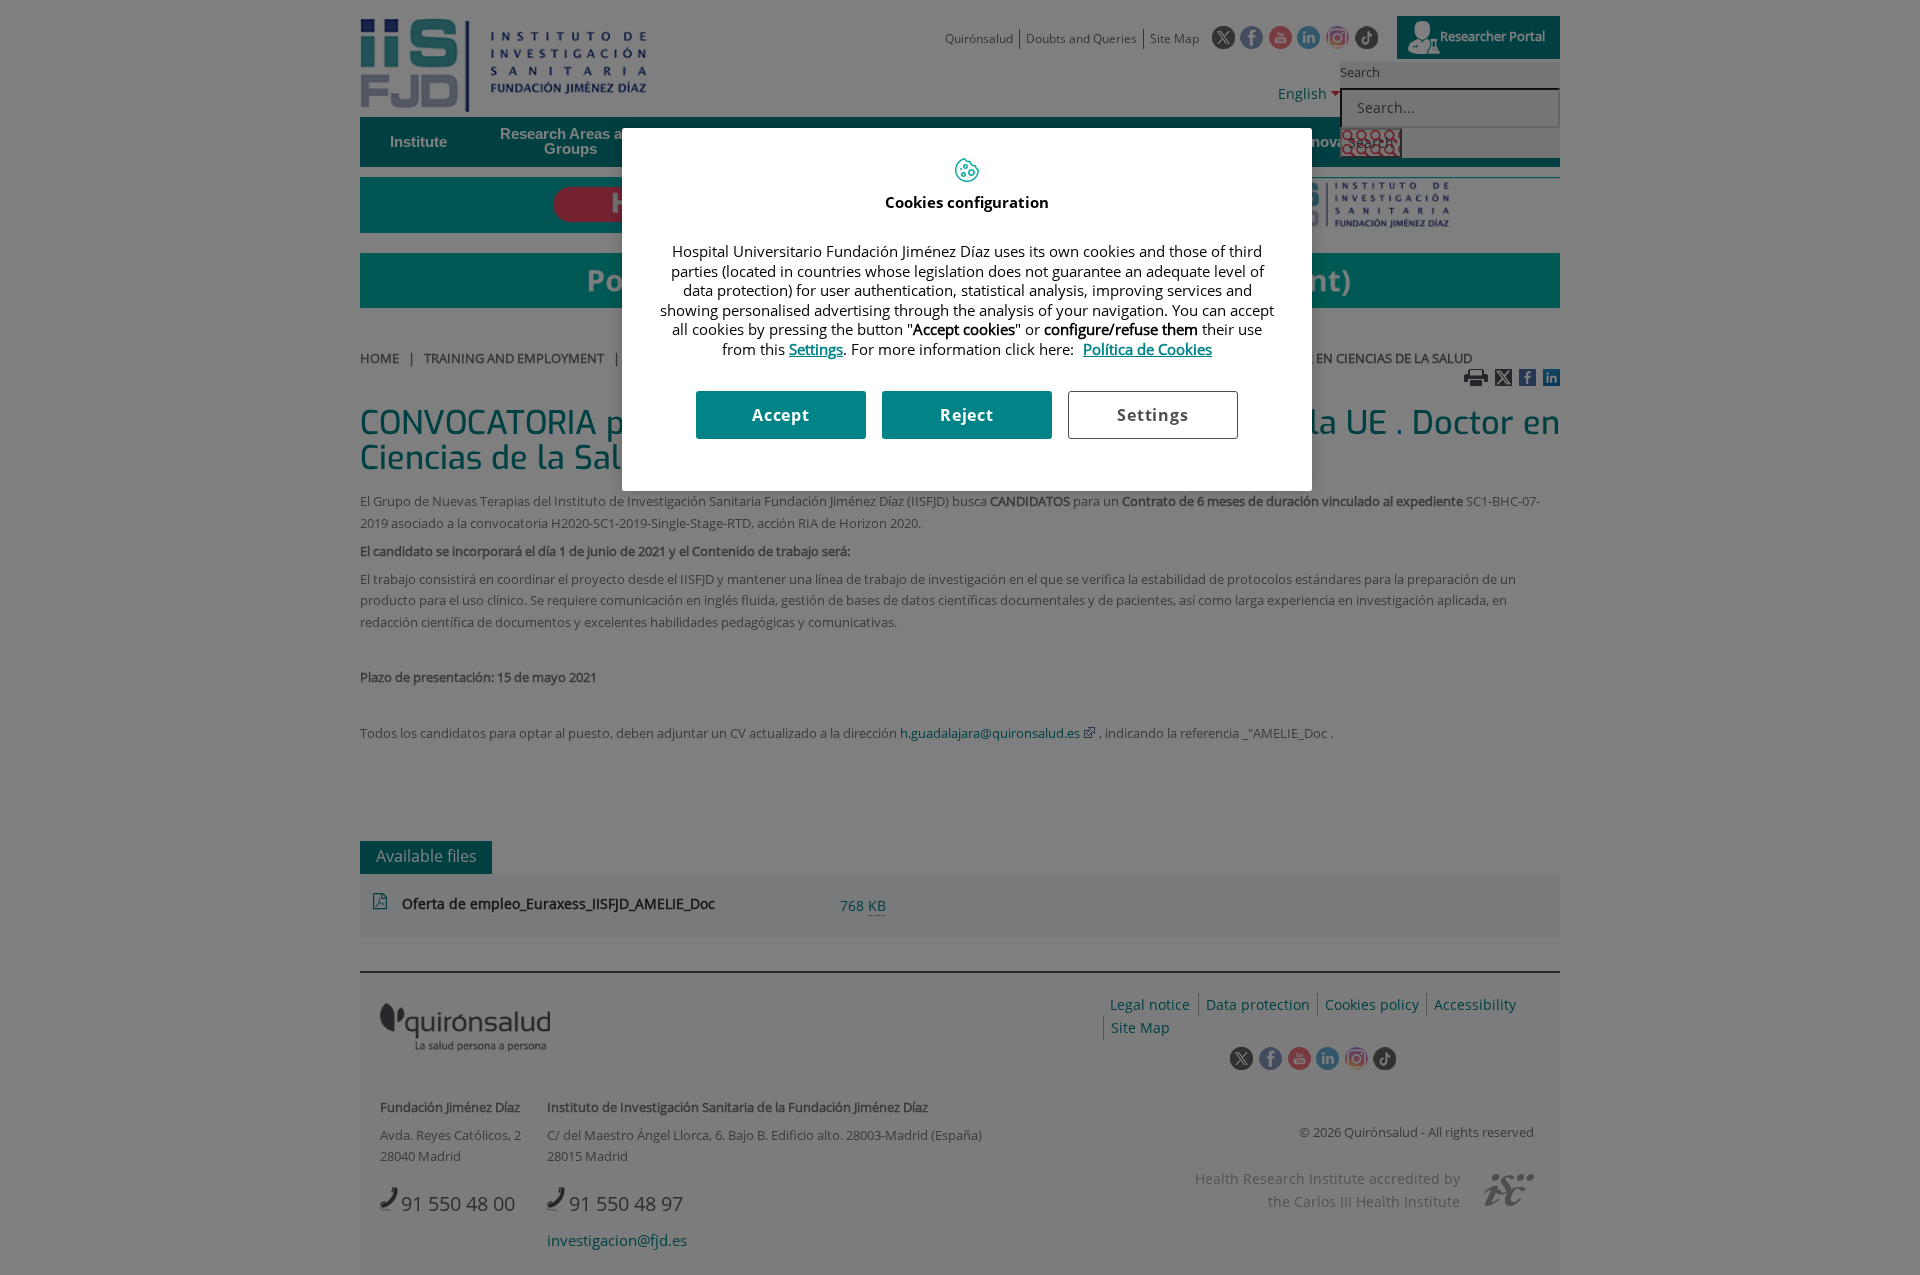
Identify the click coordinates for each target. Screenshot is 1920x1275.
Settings (1152, 415)
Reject (967, 415)
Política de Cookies (1147, 349)
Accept (781, 415)
